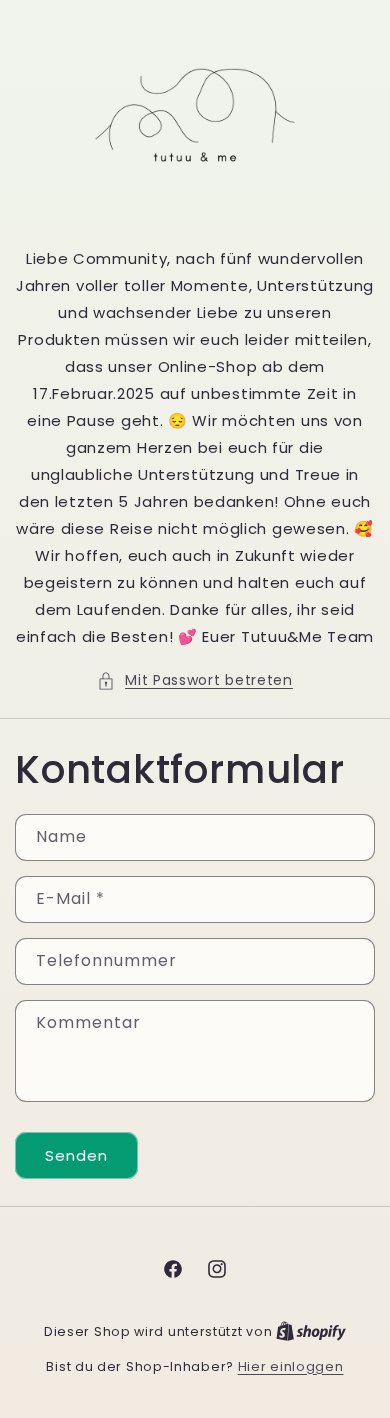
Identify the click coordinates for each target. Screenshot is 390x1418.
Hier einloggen (291, 1366)
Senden (76, 1155)
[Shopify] (311, 1331)
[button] (195, 680)
